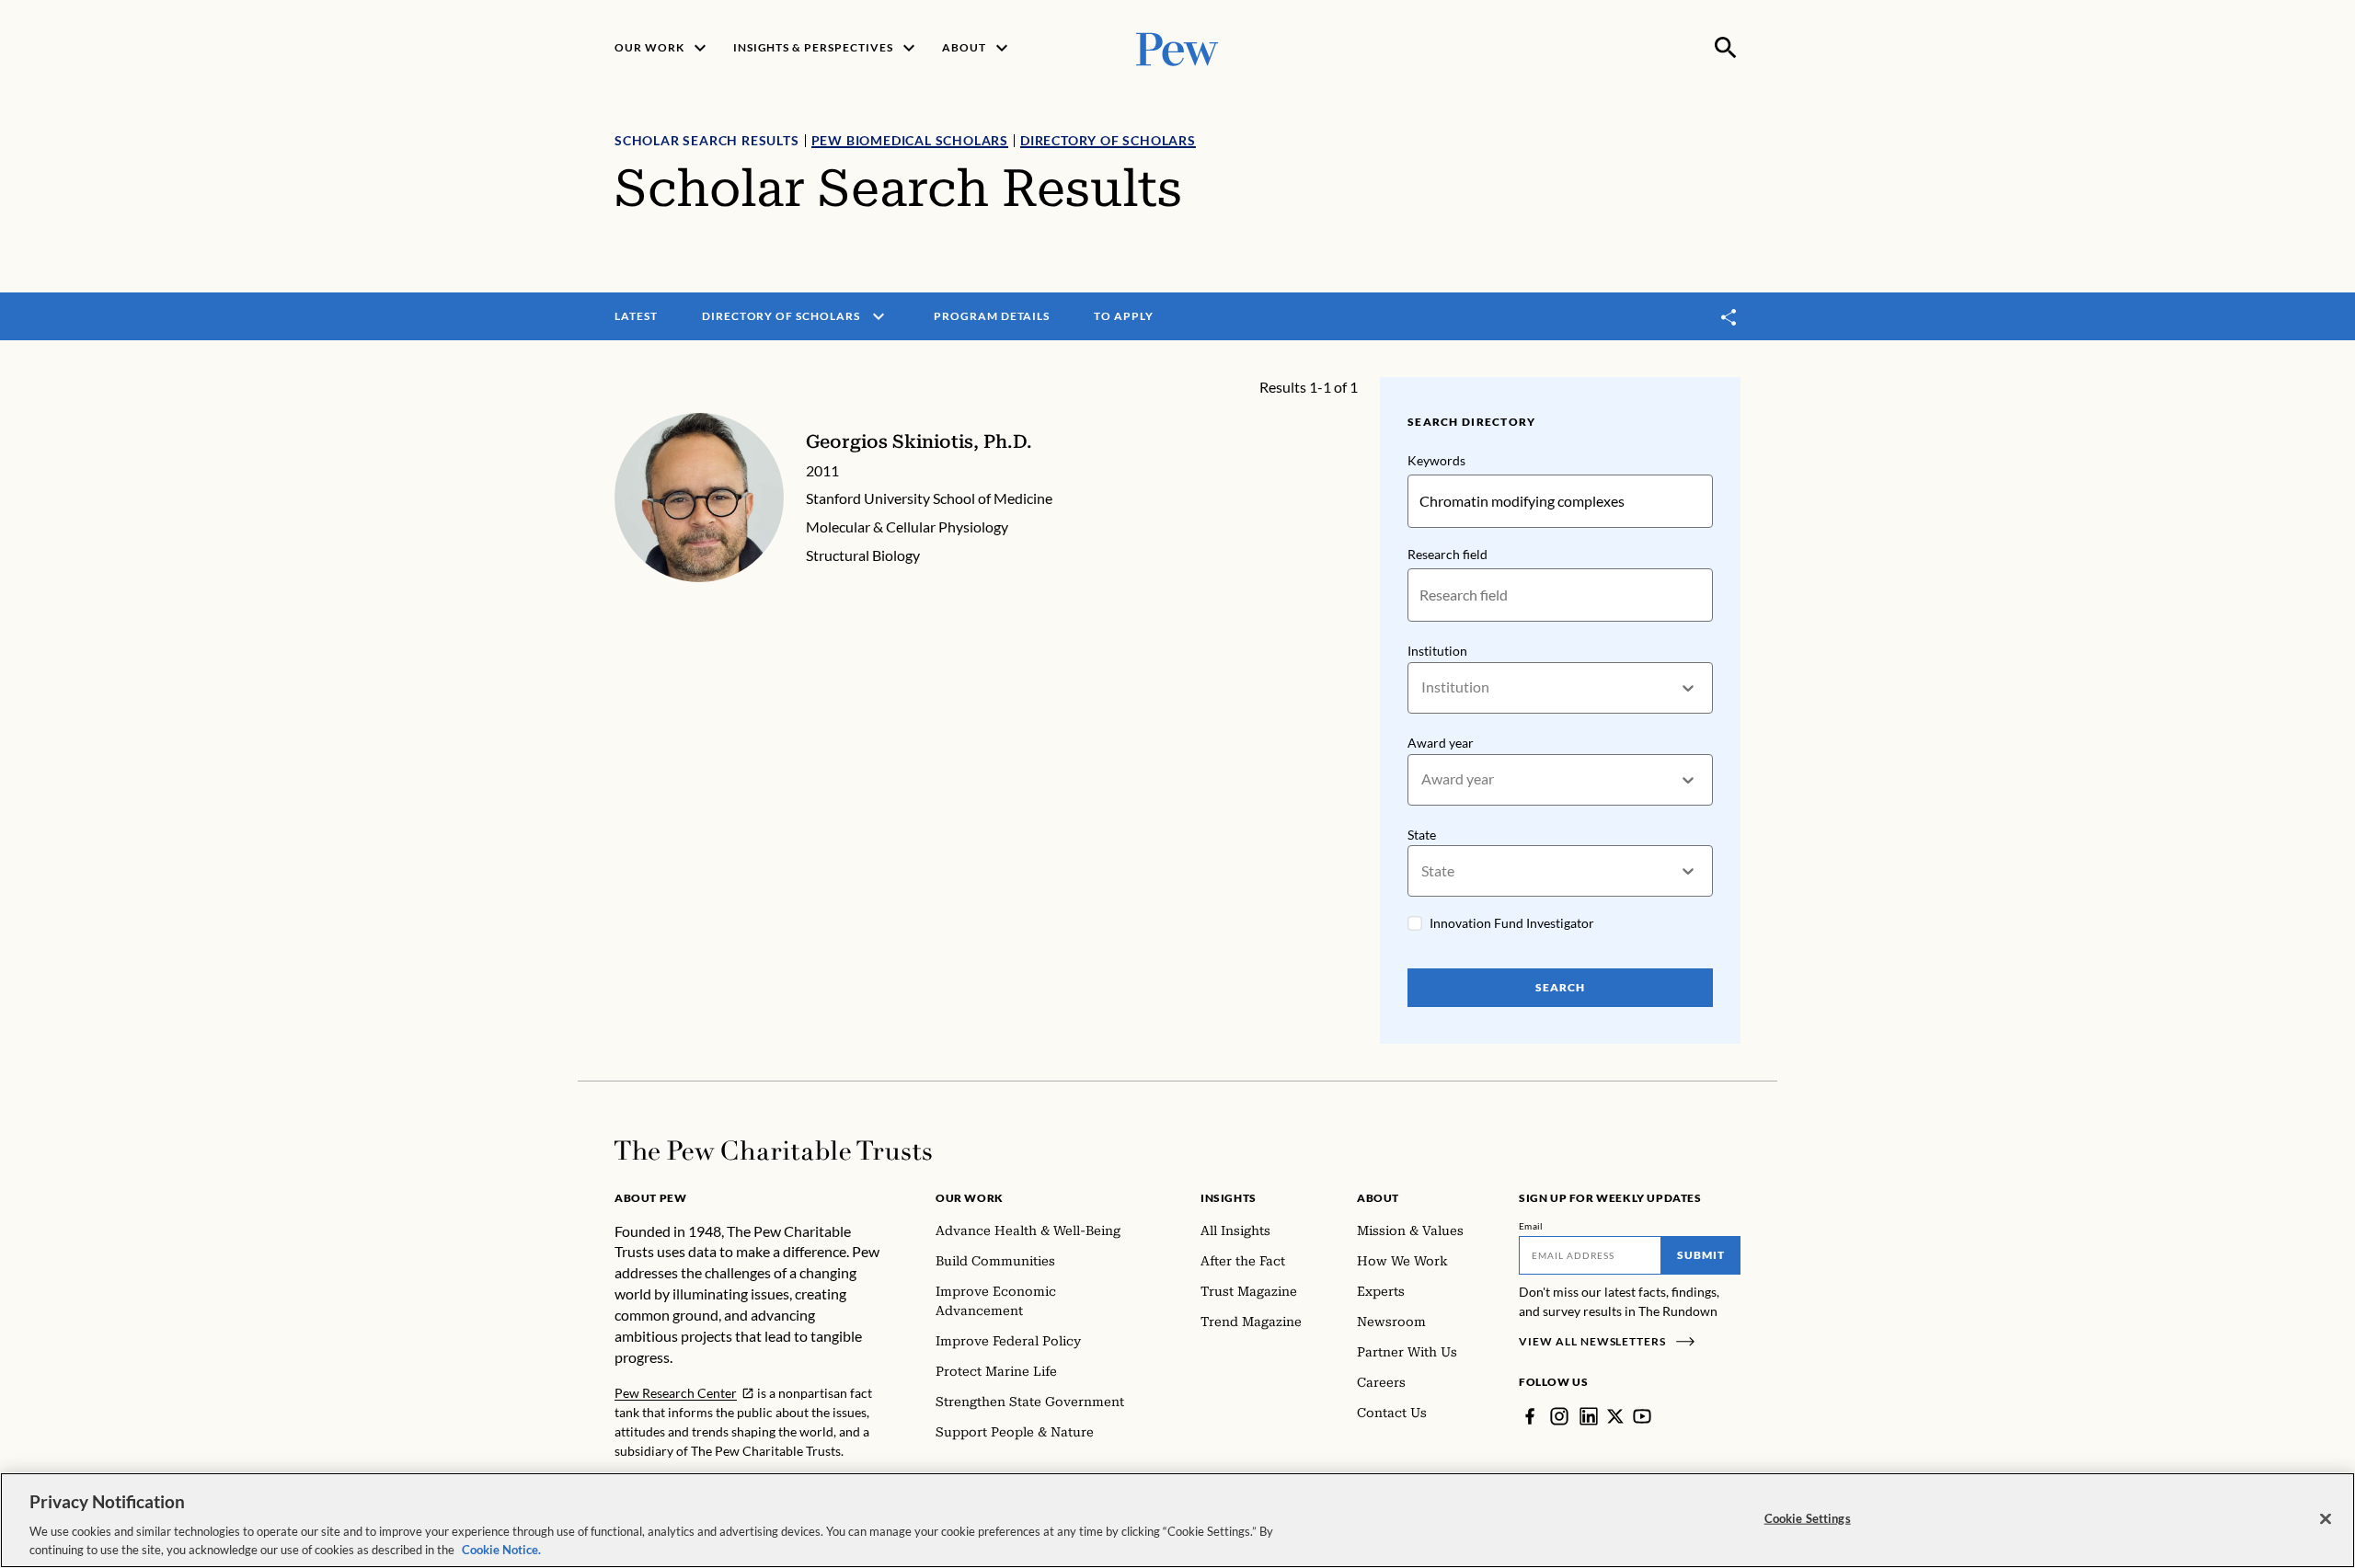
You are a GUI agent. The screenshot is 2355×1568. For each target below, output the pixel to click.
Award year (1441, 743)
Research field (1447, 554)
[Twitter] (1615, 1416)
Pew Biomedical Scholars (910, 140)
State (1422, 835)
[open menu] (879, 316)
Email (1531, 1226)
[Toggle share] (1729, 317)
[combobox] (1423, 687)
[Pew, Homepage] (1177, 47)
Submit (1701, 1255)
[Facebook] (1530, 1416)
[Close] (2326, 1519)
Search (1560, 987)
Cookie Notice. (501, 1549)
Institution (1437, 651)
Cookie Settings (1808, 1518)
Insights (1229, 1198)
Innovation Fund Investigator (1512, 923)
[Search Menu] (1726, 48)
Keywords (1436, 460)
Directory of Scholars (1108, 140)
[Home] (773, 1150)
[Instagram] (1559, 1416)
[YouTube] (1642, 1416)
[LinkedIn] (1589, 1416)
